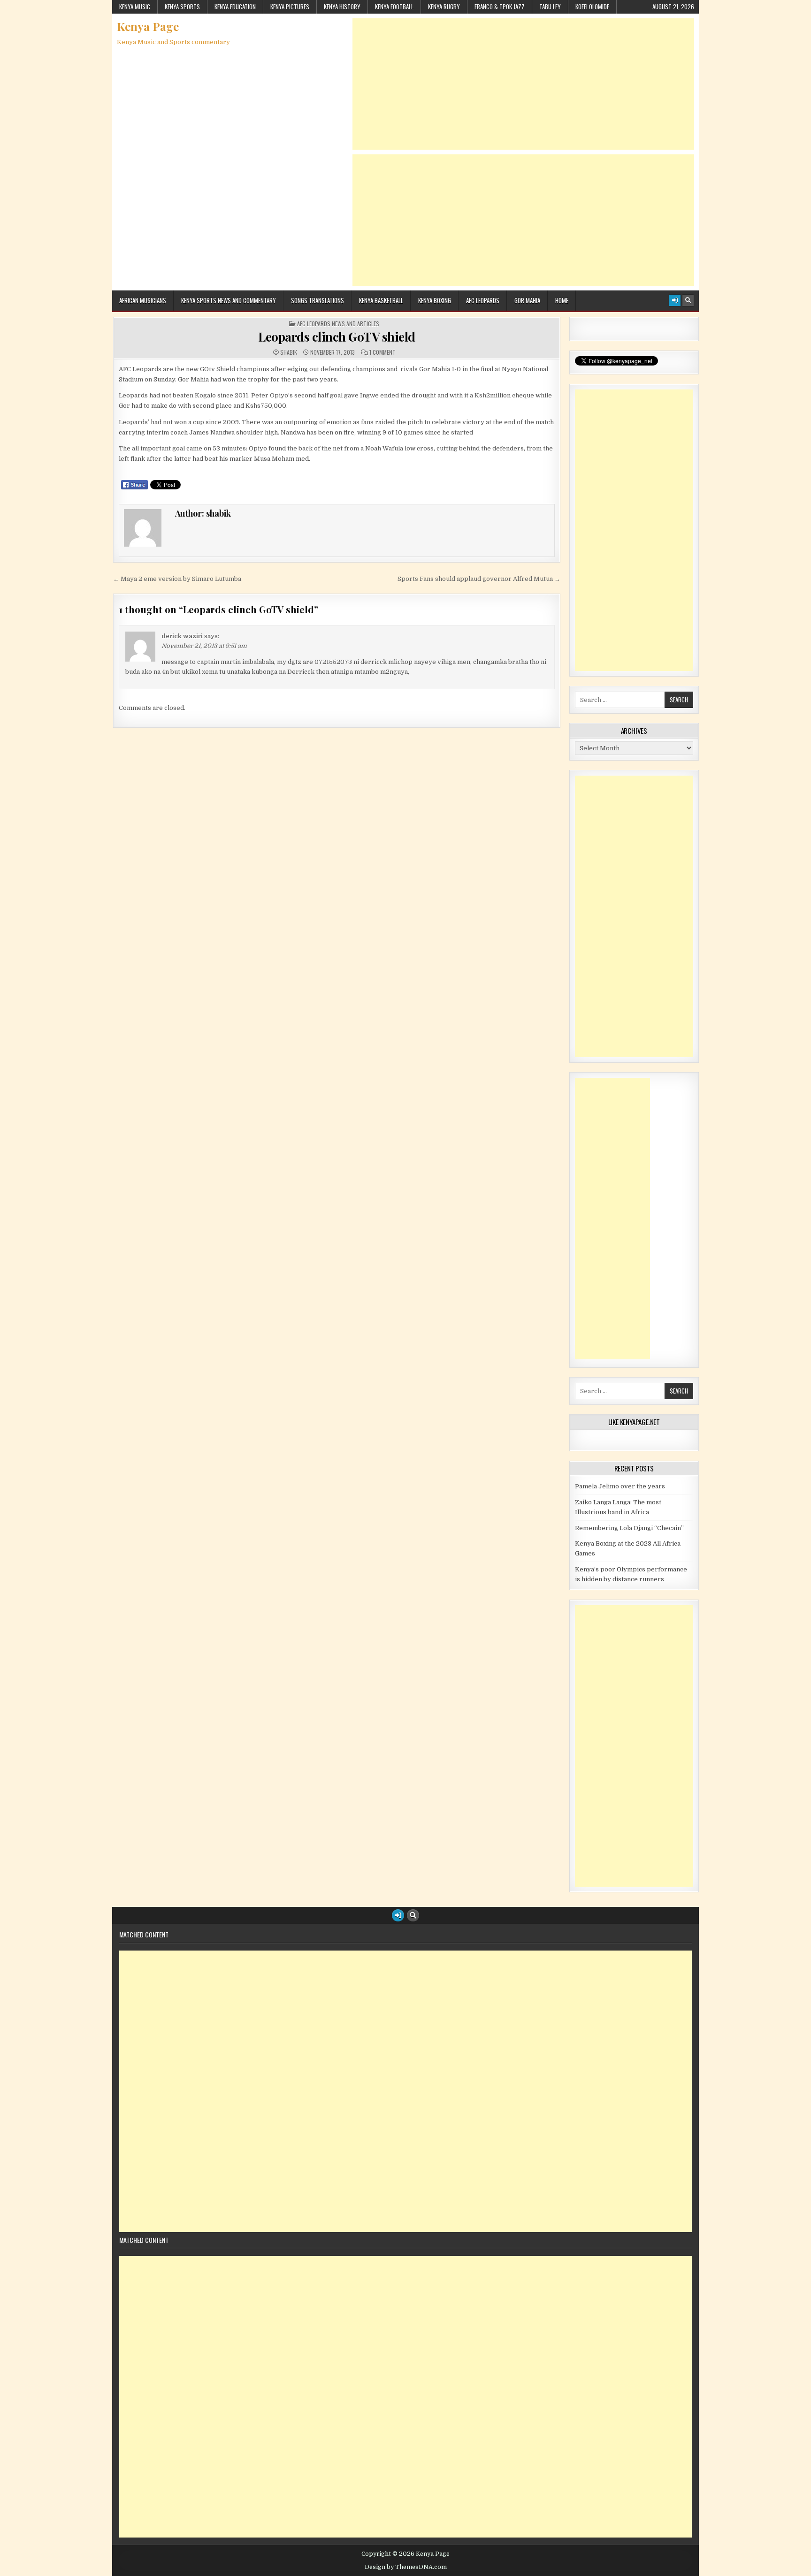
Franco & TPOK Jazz (500, 7)
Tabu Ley (550, 7)
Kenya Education (235, 7)
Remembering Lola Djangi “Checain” (629, 1528)
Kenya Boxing (435, 300)
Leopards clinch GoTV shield (337, 337)
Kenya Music (135, 7)
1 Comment (383, 352)
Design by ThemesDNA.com (406, 2567)
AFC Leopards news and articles (338, 324)
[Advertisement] (523, 84)
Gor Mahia (527, 300)
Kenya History (342, 7)
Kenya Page (148, 26)
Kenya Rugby (444, 7)
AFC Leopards (483, 300)
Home (562, 300)
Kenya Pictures (290, 7)
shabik (289, 352)
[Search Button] (688, 300)
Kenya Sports (182, 7)
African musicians (143, 300)
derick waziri (182, 636)
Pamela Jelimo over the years (620, 1486)
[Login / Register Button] (675, 300)
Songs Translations (318, 300)
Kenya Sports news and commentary (229, 300)
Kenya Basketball (381, 300)
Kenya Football (394, 7)
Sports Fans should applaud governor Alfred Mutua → (479, 579)
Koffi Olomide (592, 7)
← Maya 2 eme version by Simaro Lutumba (177, 579)
